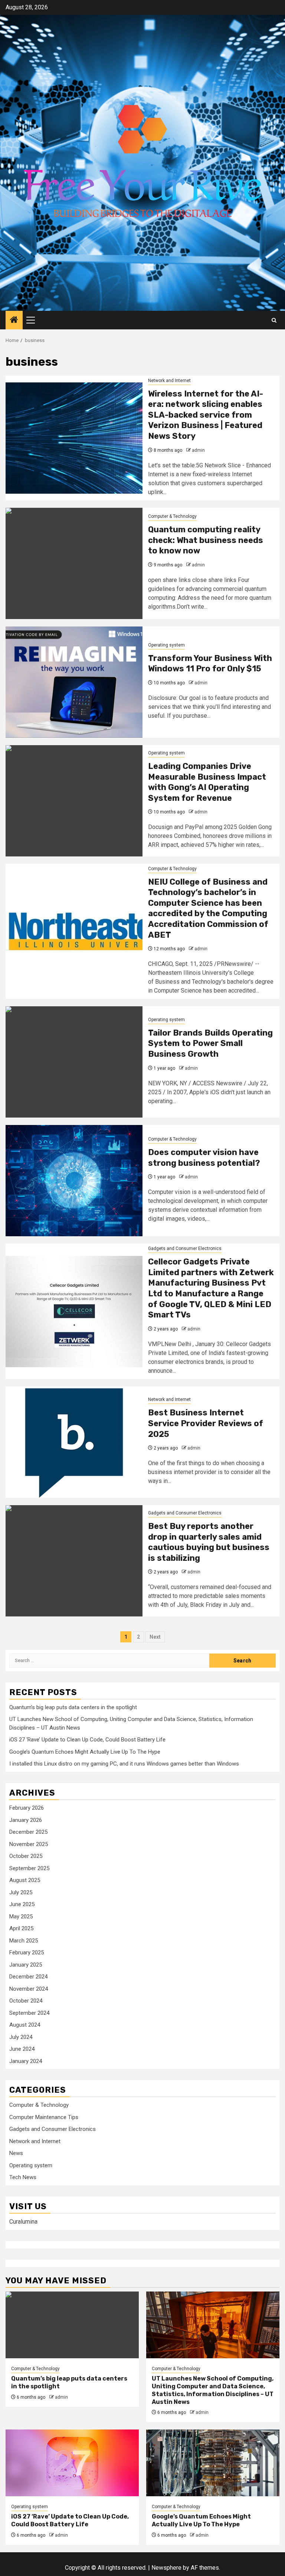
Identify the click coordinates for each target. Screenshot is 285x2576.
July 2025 (21, 1892)
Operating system (166, 645)
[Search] (274, 320)
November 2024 (29, 1989)
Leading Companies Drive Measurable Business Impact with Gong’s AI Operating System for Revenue (207, 782)
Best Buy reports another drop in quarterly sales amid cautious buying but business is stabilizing (209, 1542)
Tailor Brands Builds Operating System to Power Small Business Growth (210, 1043)
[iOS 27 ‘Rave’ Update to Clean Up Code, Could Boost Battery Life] (72, 2463)
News (16, 2153)
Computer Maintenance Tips (44, 2117)
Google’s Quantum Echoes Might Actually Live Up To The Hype (85, 1752)
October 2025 (26, 1856)
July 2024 (21, 2037)
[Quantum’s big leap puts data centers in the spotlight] (72, 2325)
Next (155, 1637)
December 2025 (28, 1832)
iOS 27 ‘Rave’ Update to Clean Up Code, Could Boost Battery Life (87, 1740)
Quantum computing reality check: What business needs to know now (206, 540)
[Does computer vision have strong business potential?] (74, 1181)
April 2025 (21, 1928)
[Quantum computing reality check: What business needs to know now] (74, 563)
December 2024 (28, 1977)
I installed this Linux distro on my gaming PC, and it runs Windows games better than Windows (124, 1764)
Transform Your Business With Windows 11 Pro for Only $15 (210, 664)
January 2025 (26, 1965)
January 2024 (26, 2061)
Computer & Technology (172, 516)
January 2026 (26, 1820)
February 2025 (27, 1952)
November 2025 (29, 1844)
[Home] (14, 320)
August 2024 (25, 2025)
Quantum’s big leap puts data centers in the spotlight (73, 1707)
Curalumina (23, 2222)
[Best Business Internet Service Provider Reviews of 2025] (74, 1442)
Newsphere (166, 2568)
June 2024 (22, 2049)
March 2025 (24, 1941)
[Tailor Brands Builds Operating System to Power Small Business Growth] (74, 1062)
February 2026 (27, 1808)
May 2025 (21, 1917)
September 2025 (29, 1868)
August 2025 (25, 1880)
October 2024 (26, 2001)
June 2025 (22, 1904)
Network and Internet (169, 381)
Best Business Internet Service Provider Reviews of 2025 (206, 1423)
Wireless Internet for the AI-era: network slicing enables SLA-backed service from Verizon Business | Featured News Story (206, 415)
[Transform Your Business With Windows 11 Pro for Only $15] (74, 682)
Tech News (23, 2177)
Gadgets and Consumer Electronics (185, 1248)
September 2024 (29, 2013)
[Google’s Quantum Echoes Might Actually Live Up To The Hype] (213, 2463)
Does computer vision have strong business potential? (204, 1158)
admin (198, 450)
